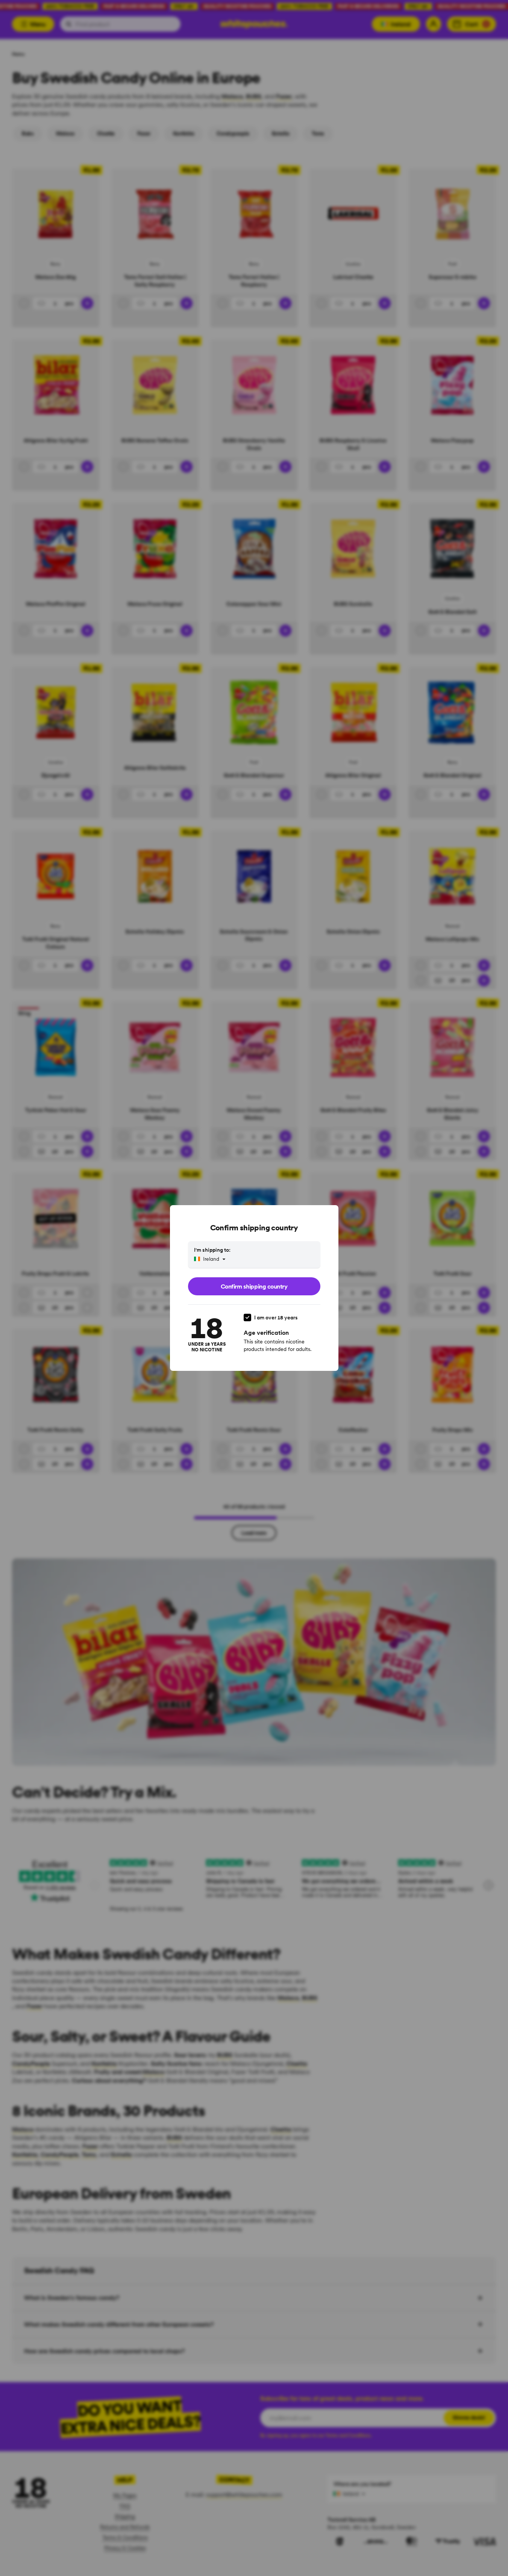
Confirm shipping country (254, 1286)
